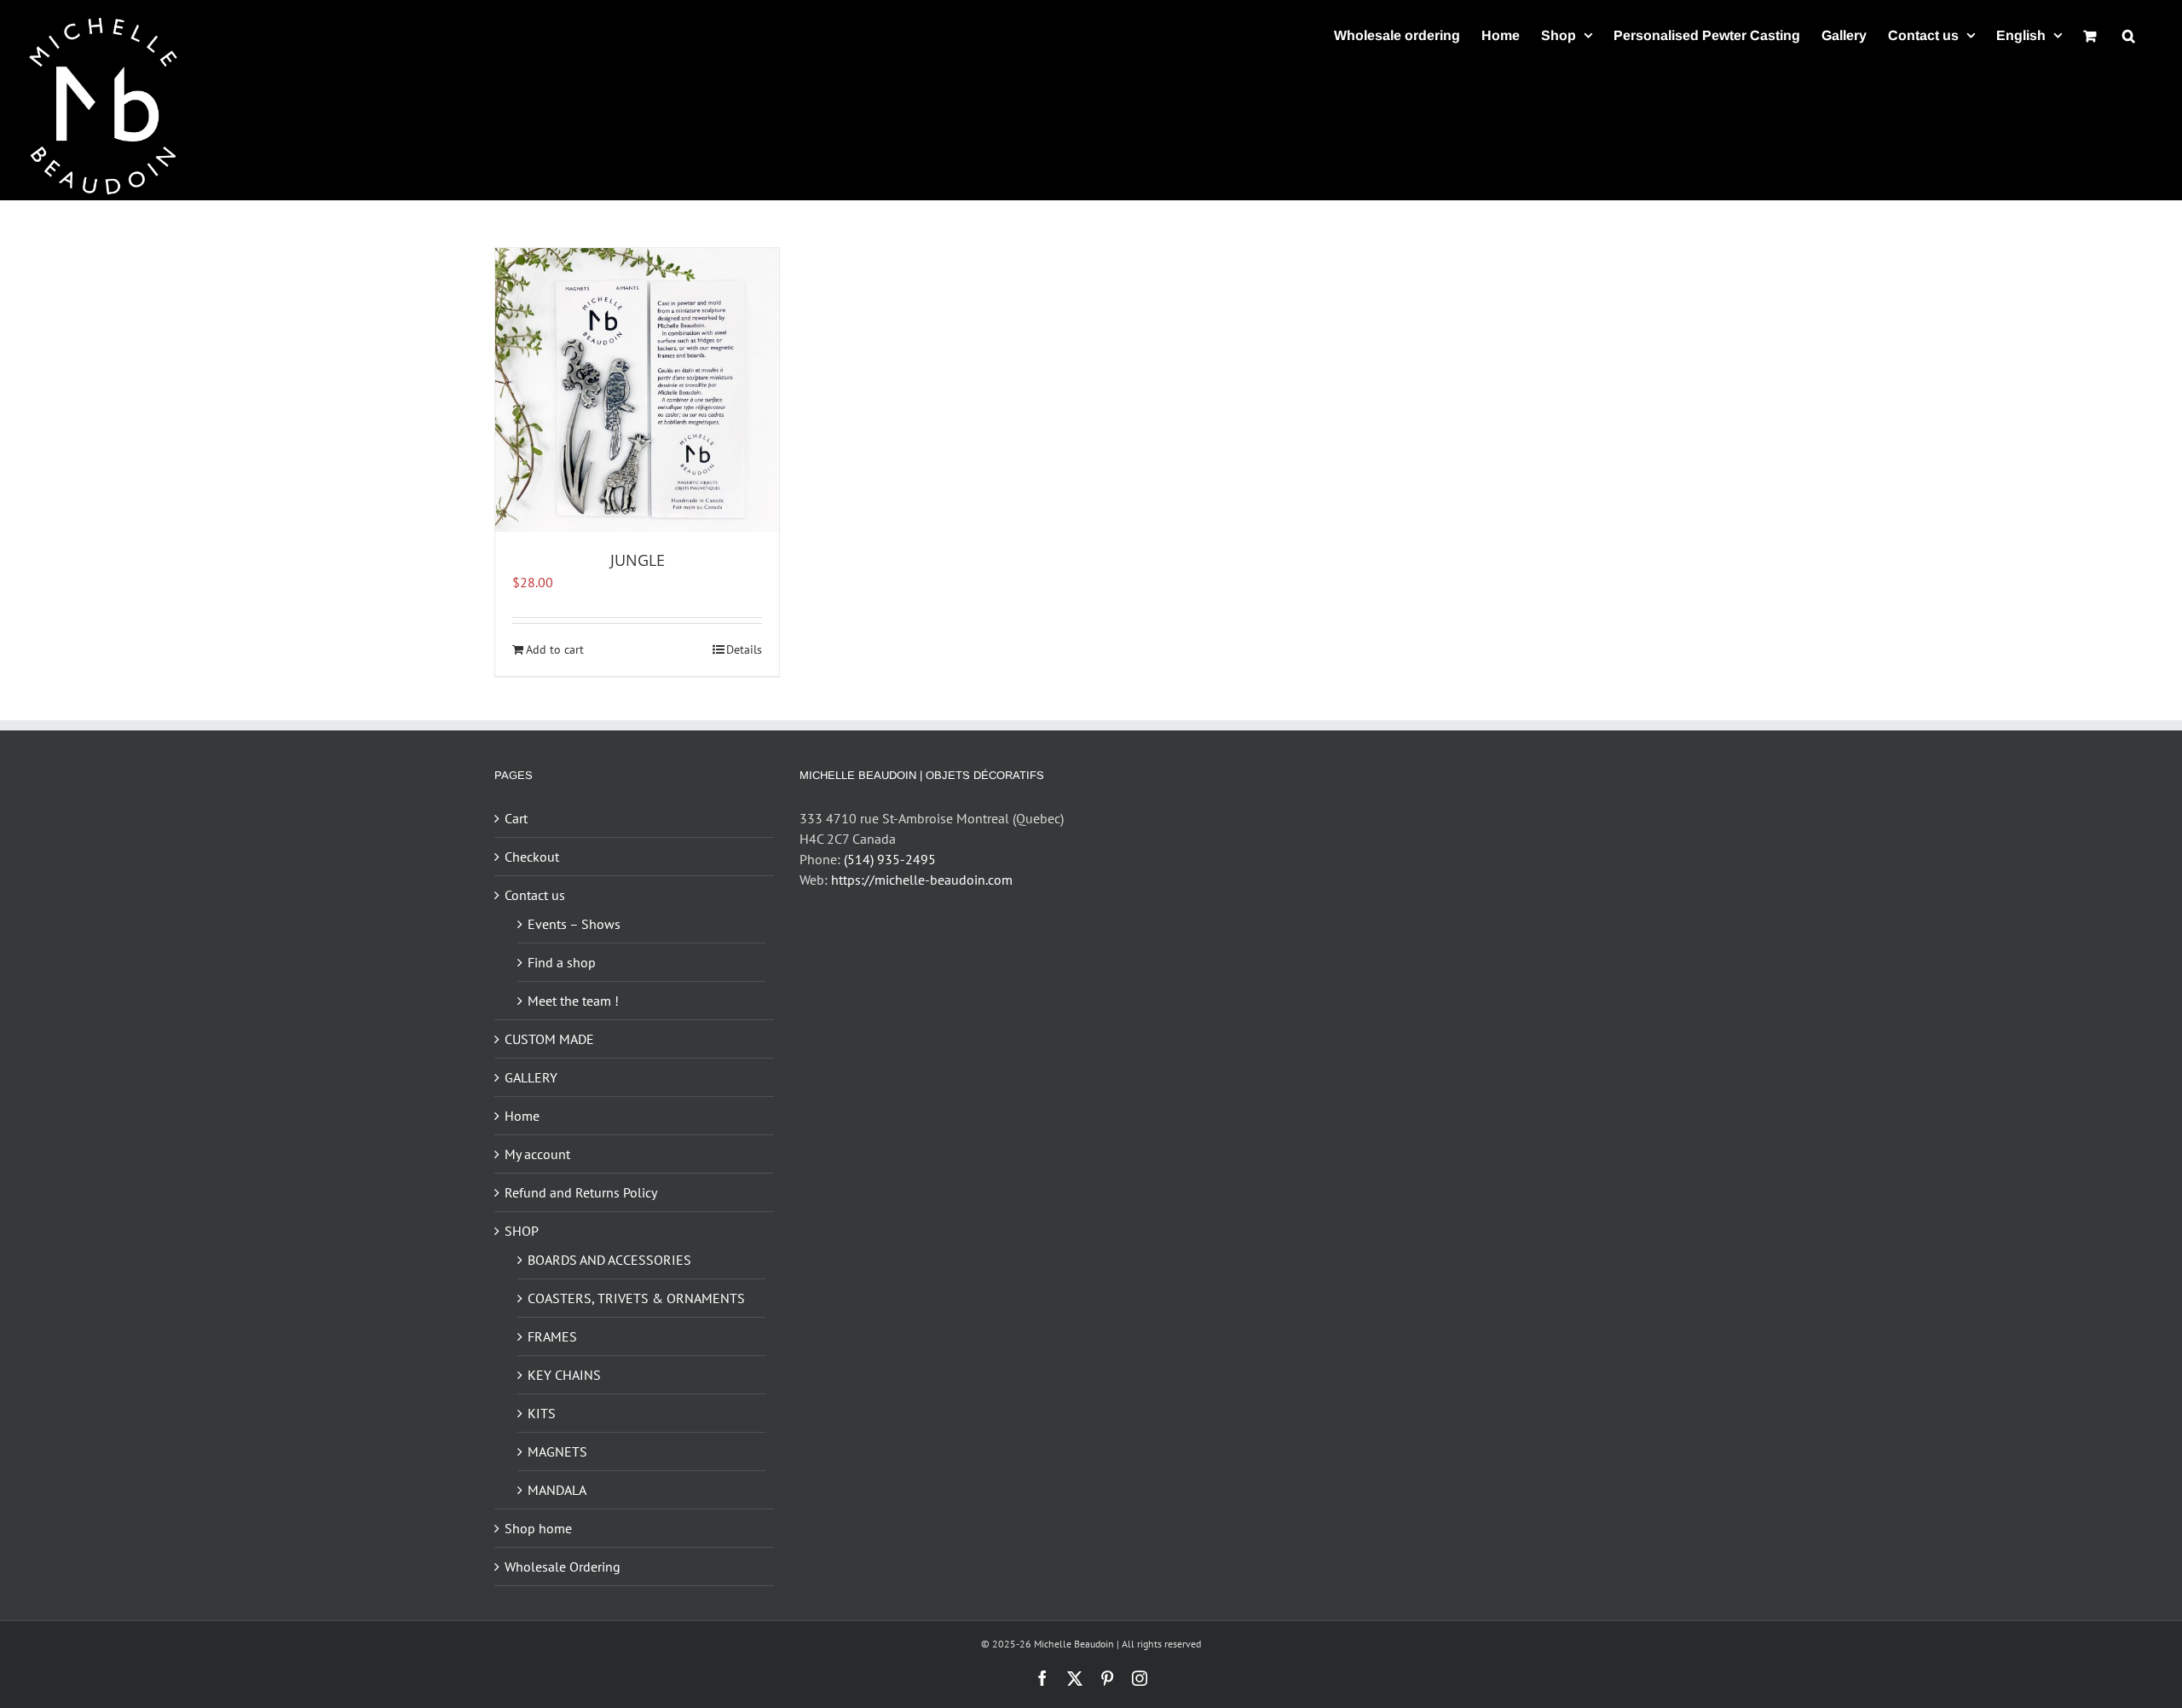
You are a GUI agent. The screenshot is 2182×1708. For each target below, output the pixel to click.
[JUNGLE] (637, 390)
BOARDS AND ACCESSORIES (609, 1260)
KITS (542, 1413)
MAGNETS (557, 1451)
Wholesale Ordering (563, 1567)
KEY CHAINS (564, 1375)
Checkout (532, 857)
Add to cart (555, 649)
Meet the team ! (573, 1001)
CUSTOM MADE (549, 1039)
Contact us (535, 895)
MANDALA (557, 1490)
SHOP (522, 1231)
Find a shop (562, 962)
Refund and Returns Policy (581, 1192)
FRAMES (552, 1336)
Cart (516, 818)
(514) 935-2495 (890, 859)
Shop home (538, 1528)
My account (537, 1154)
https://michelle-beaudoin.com (922, 880)
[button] (2129, 35)
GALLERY (531, 1077)
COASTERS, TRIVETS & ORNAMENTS (636, 1298)
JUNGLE (638, 560)
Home (522, 1116)
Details (744, 649)
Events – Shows (574, 924)
